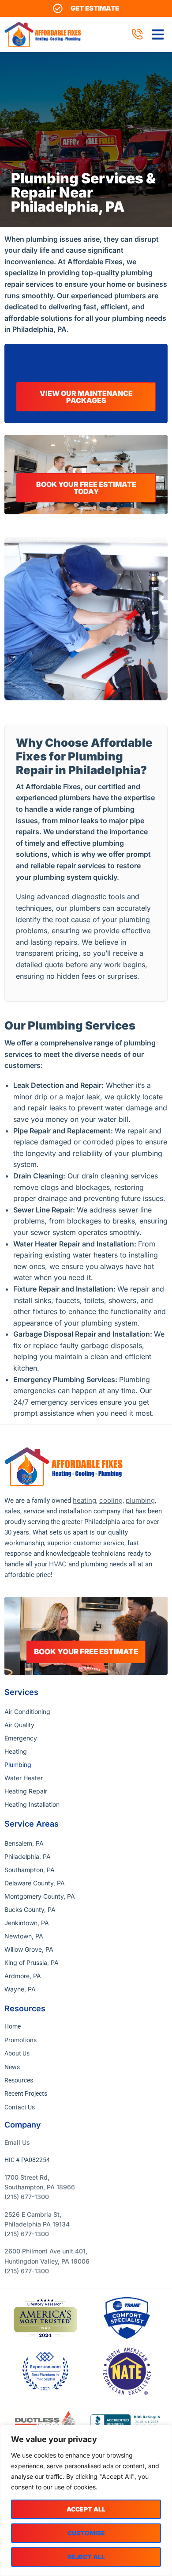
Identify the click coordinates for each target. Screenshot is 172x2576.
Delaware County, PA (35, 1883)
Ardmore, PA (23, 1976)
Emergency (21, 1738)
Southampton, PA (30, 1870)
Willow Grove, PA (29, 1949)
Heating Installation (32, 1804)
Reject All (86, 2557)
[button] (158, 34)
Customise (86, 2533)
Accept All (86, 2509)
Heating (16, 1751)
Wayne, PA (20, 1989)
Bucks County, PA (30, 1909)
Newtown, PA (24, 1936)
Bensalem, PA (24, 1843)
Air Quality (19, 1725)
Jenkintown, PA (27, 1923)
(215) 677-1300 (27, 2197)
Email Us (17, 2142)
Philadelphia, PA (28, 1856)
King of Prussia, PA (32, 1962)
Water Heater (24, 1778)
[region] (86, 2500)
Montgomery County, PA (40, 1896)
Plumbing (18, 1765)
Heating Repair (26, 1791)
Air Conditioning (27, 1712)
